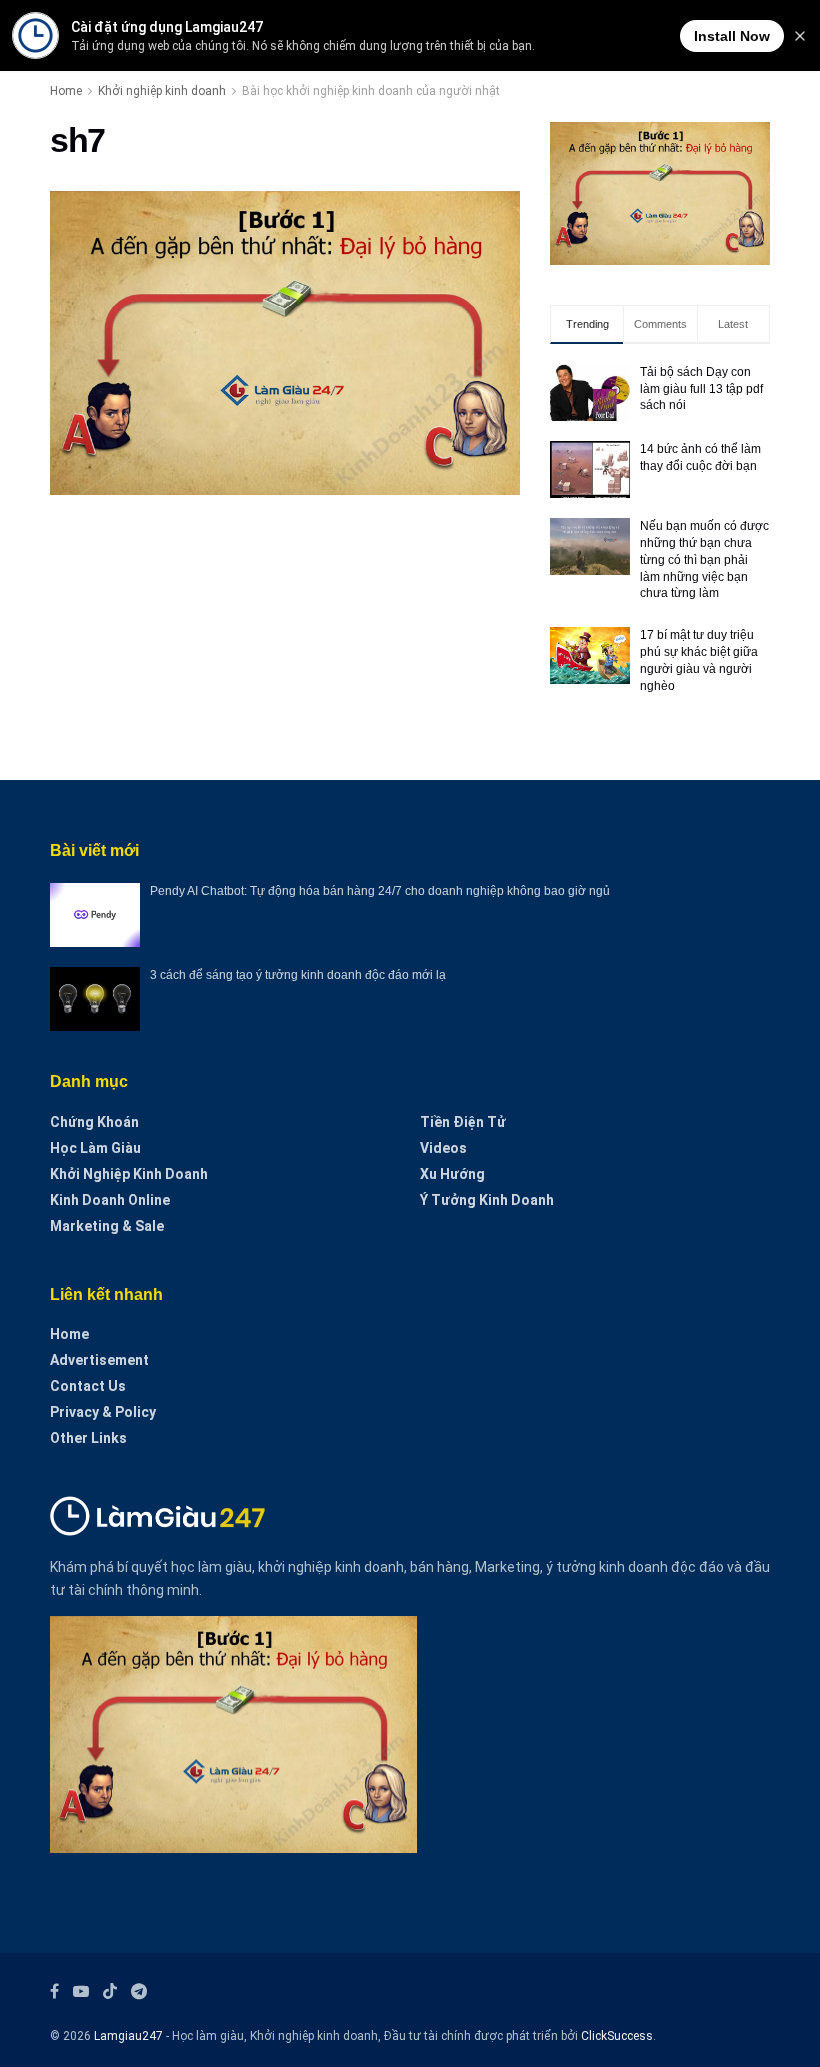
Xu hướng (452, 1174)
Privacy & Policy (103, 1412)
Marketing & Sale (107, 1226)
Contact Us (88, 1386)
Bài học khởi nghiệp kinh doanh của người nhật (371, 91)
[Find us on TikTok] (110, 1992)
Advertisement (99, 1360)
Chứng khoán (94, 1122)
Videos (443, 1148)
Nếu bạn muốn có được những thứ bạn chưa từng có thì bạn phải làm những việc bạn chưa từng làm (704, 559)
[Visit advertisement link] (660, 193)
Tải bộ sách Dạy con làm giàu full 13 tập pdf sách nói (701, 389)
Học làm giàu (95, 1148)
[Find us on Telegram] (139, 1991)
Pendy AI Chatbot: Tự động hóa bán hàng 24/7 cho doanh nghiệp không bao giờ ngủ (380, 891)
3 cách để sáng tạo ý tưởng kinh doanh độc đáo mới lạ (298, 975)
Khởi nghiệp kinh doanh (162, 91)
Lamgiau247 (128, 2036)
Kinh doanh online (110, 1200)
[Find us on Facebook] (54, 1991)
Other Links (88, 1438)
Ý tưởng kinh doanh (487, 1200)
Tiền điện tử (463, 1122)
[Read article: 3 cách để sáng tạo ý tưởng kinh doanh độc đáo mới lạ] (95, 999)
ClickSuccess (617, 2036)
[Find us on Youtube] (81, 1991)
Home (66, 91)
